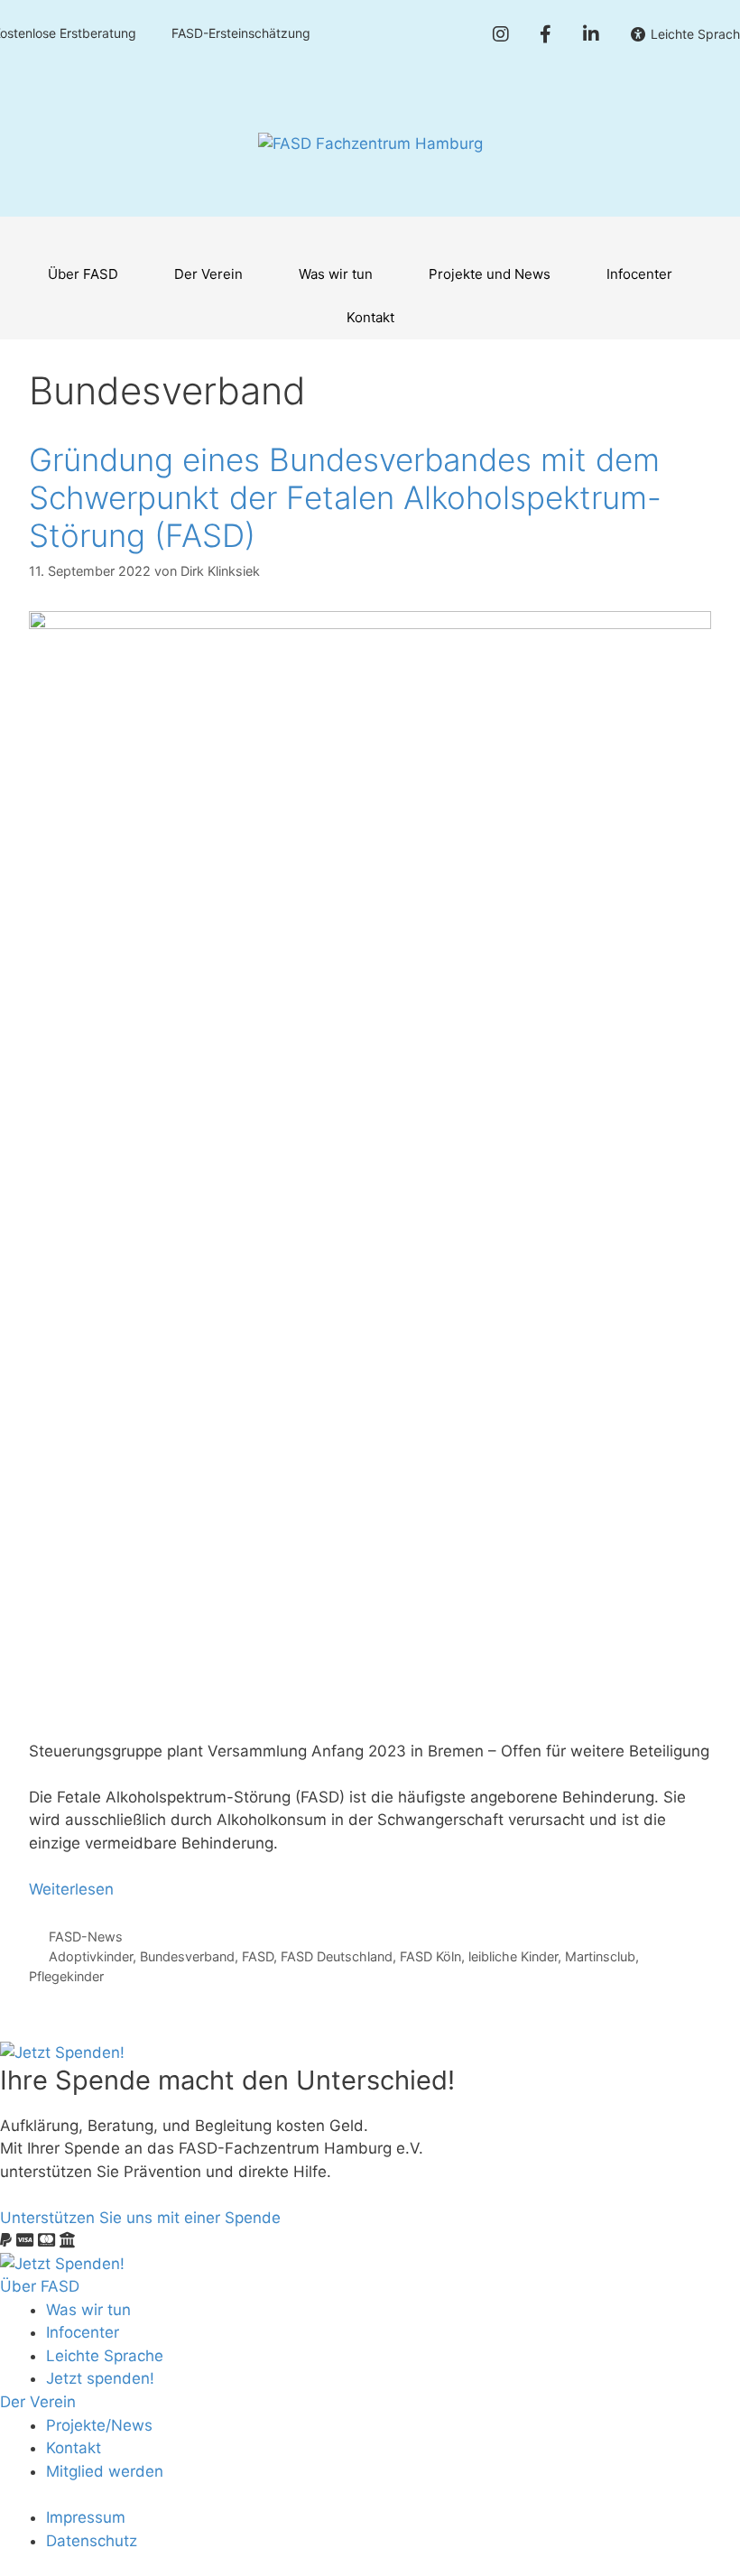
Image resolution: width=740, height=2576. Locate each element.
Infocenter (639, 274)
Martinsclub (600, 1956)
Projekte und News (490, 274)
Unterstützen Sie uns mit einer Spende (140, 2218)
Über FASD (83, 274)
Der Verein (208, 274)
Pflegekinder (66, 1976)
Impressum (86, 2517)
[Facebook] (546, 34)
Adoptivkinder (91, 1956)
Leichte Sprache (105, 2356)
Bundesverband (187, 1956)
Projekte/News (99, 2425)
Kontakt (370, 317)
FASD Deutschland (337, 1956)
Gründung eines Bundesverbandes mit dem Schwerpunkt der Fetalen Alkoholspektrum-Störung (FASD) (345, 497)
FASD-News (86, 1937)
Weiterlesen (71, 1889)
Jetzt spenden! (100, 2378)
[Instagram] (500, 34)
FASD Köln (430, 1956)
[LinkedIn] (591, 34)
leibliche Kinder (513, 1956)
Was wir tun (336, 274)
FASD (258, 1956)
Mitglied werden (105, 2471)
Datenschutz (92, 2541)
